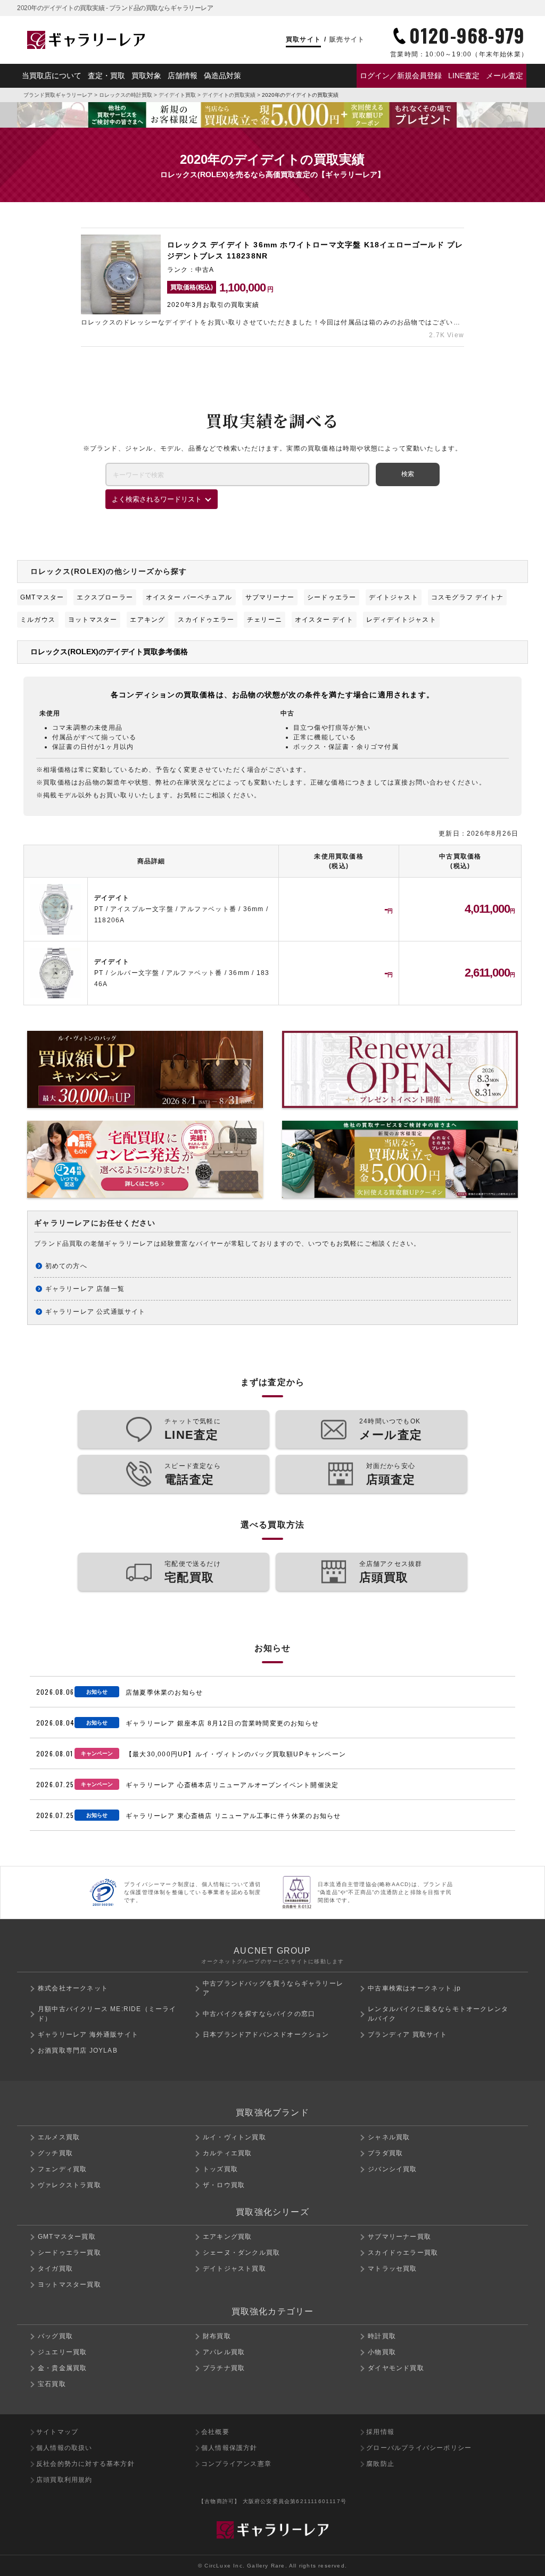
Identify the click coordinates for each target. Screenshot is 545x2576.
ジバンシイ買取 (392, 2169)
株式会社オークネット (73, 1988)
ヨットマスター (93, 620)
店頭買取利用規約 (64, 2480)
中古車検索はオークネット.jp (414, 1988)
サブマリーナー (270, 597)
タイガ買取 (55, 2269)
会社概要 (215, 2432)
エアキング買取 (227, 2237)
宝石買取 (52, 2384)
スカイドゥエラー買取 (403, 2253)
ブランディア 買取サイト (407, 2035)
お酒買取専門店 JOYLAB (78, 2050)
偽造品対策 (222, 76)
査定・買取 (106, 76)
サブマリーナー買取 (399, 2237)
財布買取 (217, 2336)
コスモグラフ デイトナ (467, 597)
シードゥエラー (332, 597)
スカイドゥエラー (206, 620)
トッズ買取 (220, 2169)
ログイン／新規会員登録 (401, 76)
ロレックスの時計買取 (126, 95)
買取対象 (146, 76)
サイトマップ (57, 2432)
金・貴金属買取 (62, 2368)
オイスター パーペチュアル (189, 597)
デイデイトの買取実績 (229, 95)
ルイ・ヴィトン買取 (234, 2137)
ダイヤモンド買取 (396, 2368)
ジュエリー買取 (62, 2352)
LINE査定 (464, 76)
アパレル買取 (224, 2352)
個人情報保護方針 (229, 2448)
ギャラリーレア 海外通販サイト (88, 2035)
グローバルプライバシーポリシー (419, 2448)
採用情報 (380, 2432)
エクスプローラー (105, 597)
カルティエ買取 (227, 2153)
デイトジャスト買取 (234, 2269)
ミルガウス (38, 620)
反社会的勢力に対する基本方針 (85, 2464)
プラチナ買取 (224, 2368)
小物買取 (382, 2352)
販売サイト (347, 39)
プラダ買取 (385, 2153)
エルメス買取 (59, 2137)
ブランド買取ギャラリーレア (58, 95)
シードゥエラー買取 (69, 2253)
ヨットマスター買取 (69, 2285)
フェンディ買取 (62, 2169)
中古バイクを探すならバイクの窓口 (259, 2014)
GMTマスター (42, 597)
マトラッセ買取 (392, 2269)
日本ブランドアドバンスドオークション (266, 2035)
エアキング (147, 620)
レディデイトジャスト (401, 620)
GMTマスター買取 (67, 2237)
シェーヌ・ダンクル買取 (241, 2253)
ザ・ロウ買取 (224, 2185)
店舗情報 (183, 76)
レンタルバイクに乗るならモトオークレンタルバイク (438, 2014)
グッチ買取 (55, 2153)
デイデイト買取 (177, 95)
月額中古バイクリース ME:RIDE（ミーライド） (107, 2014)
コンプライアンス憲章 (236, 2464)
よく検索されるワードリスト (157, 499)
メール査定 (505, 76)
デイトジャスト (393, 597)
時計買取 (382, 2336)
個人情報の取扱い (64, 2448)
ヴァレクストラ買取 (69, 2185)
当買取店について (52, 76)
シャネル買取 (389, 2137)
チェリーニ (265, 620)
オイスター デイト (324, 620)
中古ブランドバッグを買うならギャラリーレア (273, 1988)
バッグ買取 (55, 2336)
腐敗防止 (380, 2464)
